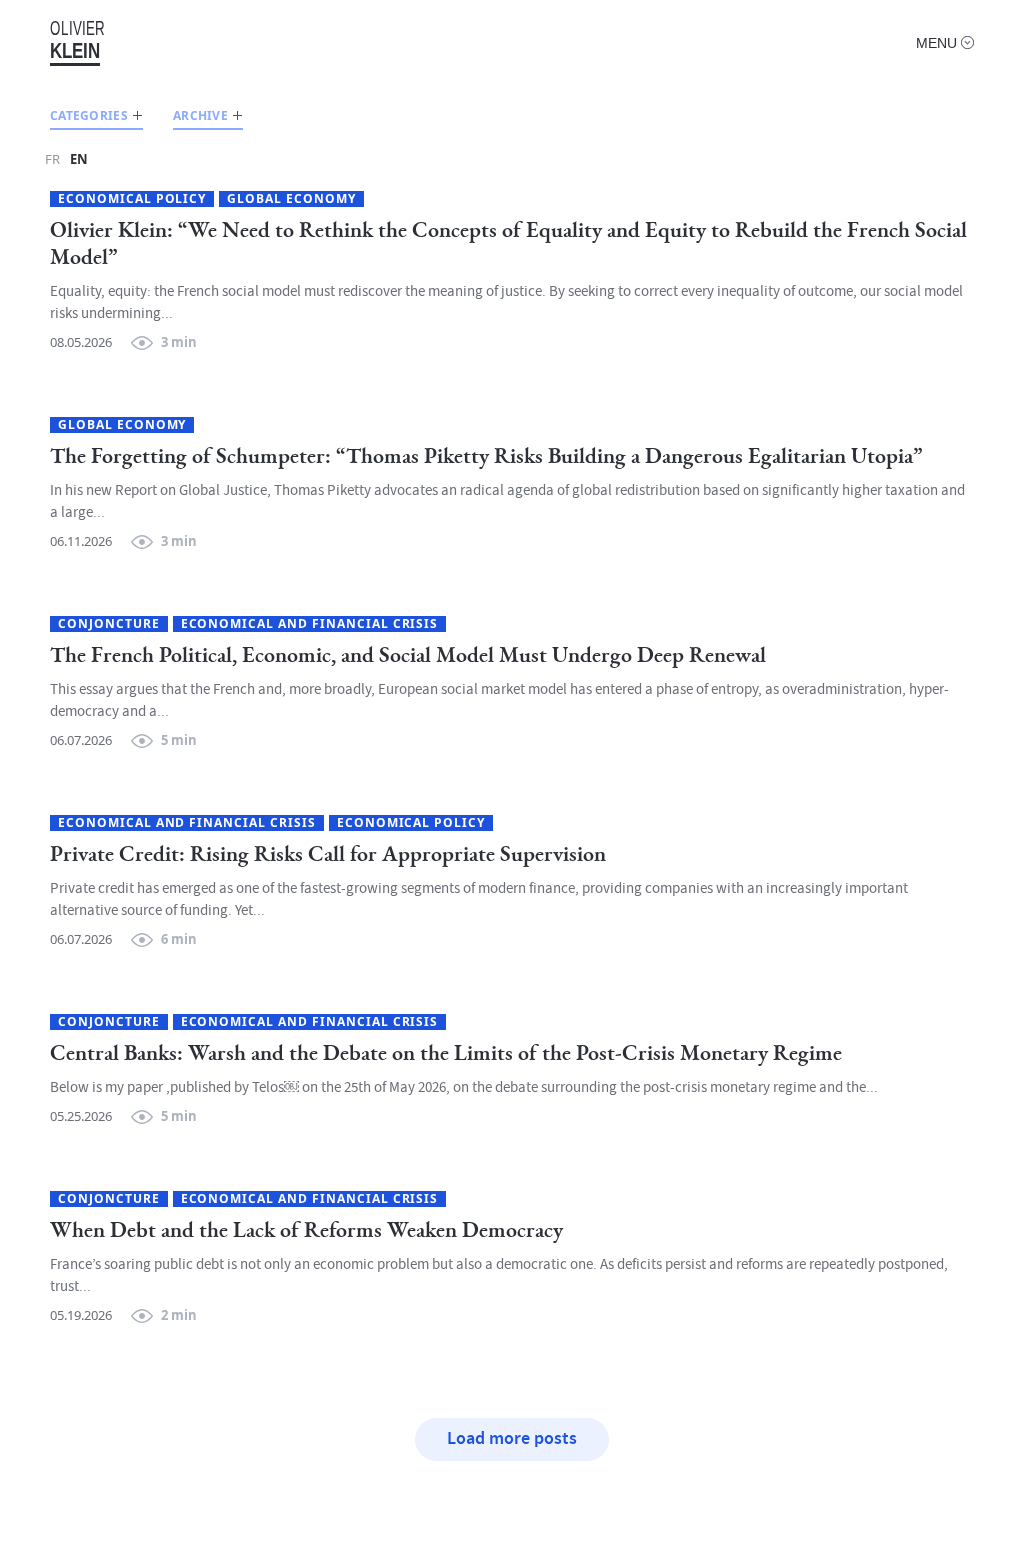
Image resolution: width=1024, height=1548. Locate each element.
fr (52, 159)
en (79, 159)
